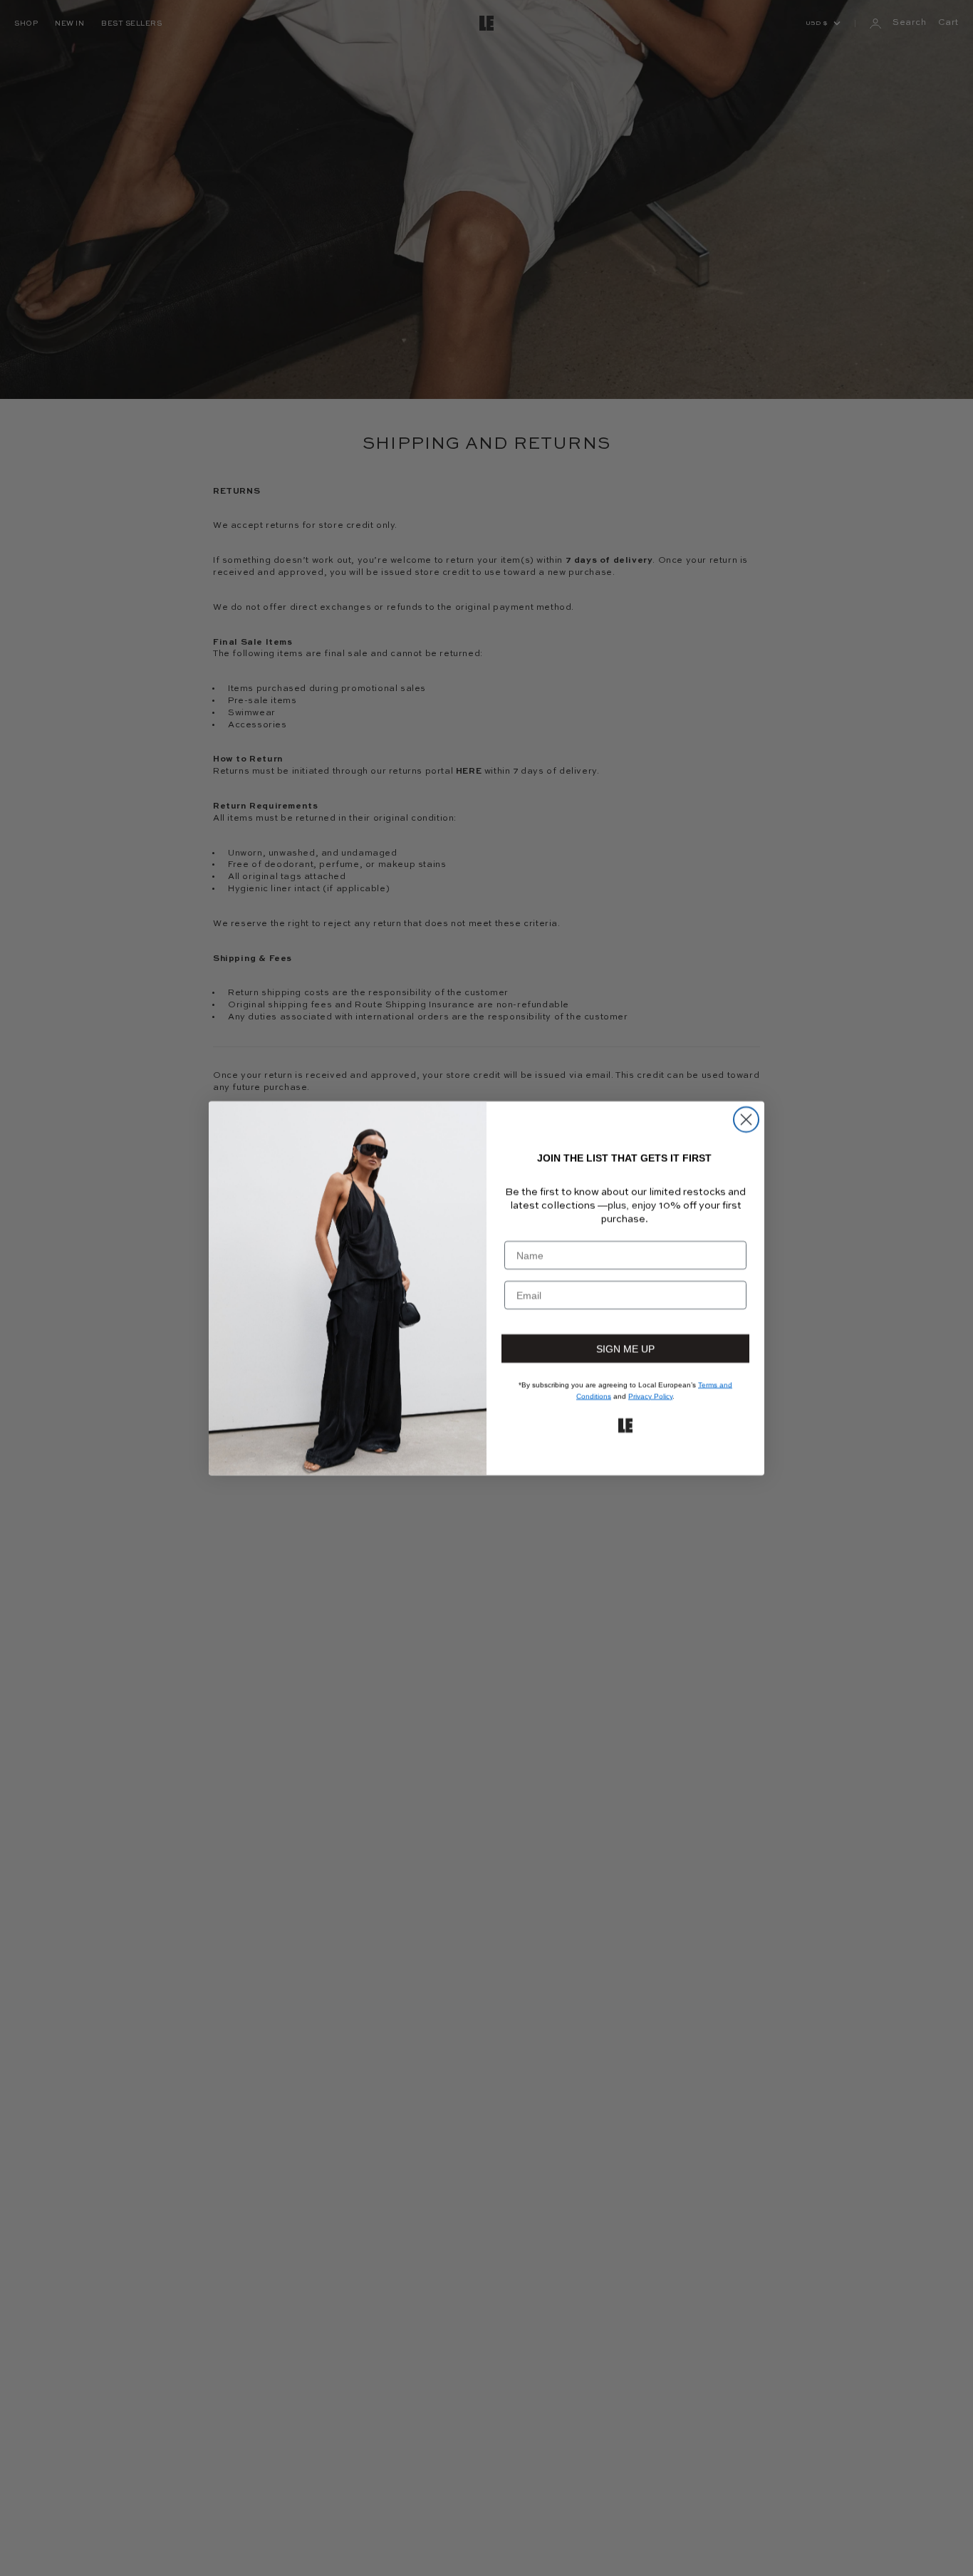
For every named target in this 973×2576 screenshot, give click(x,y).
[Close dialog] (746, 1120)
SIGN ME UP (626, 1348)
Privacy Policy (652, 1396)
